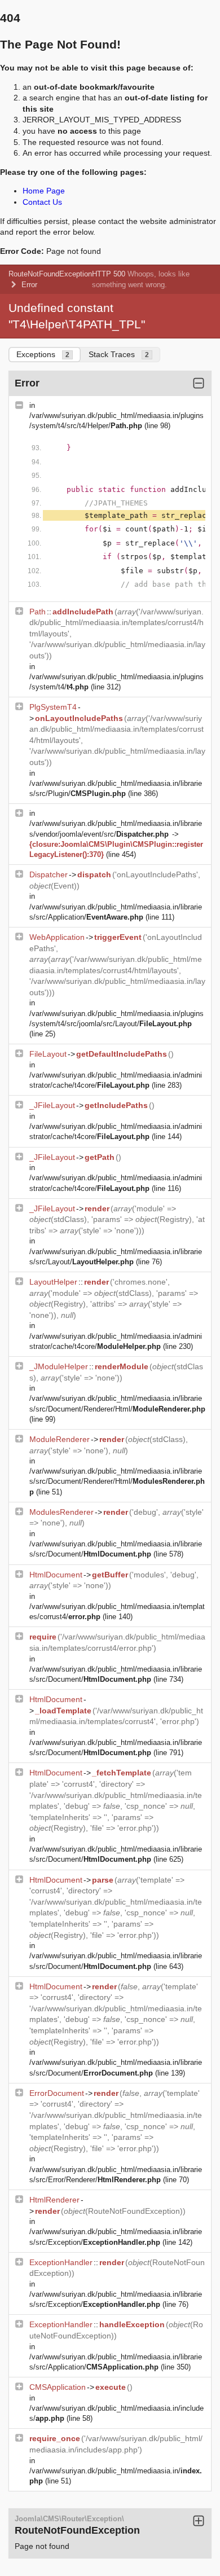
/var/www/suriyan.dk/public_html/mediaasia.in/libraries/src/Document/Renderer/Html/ (117, 1481)
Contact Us (42, 202)
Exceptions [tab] (43, 354)
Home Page (44, 191)
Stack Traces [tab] (119, 354)
